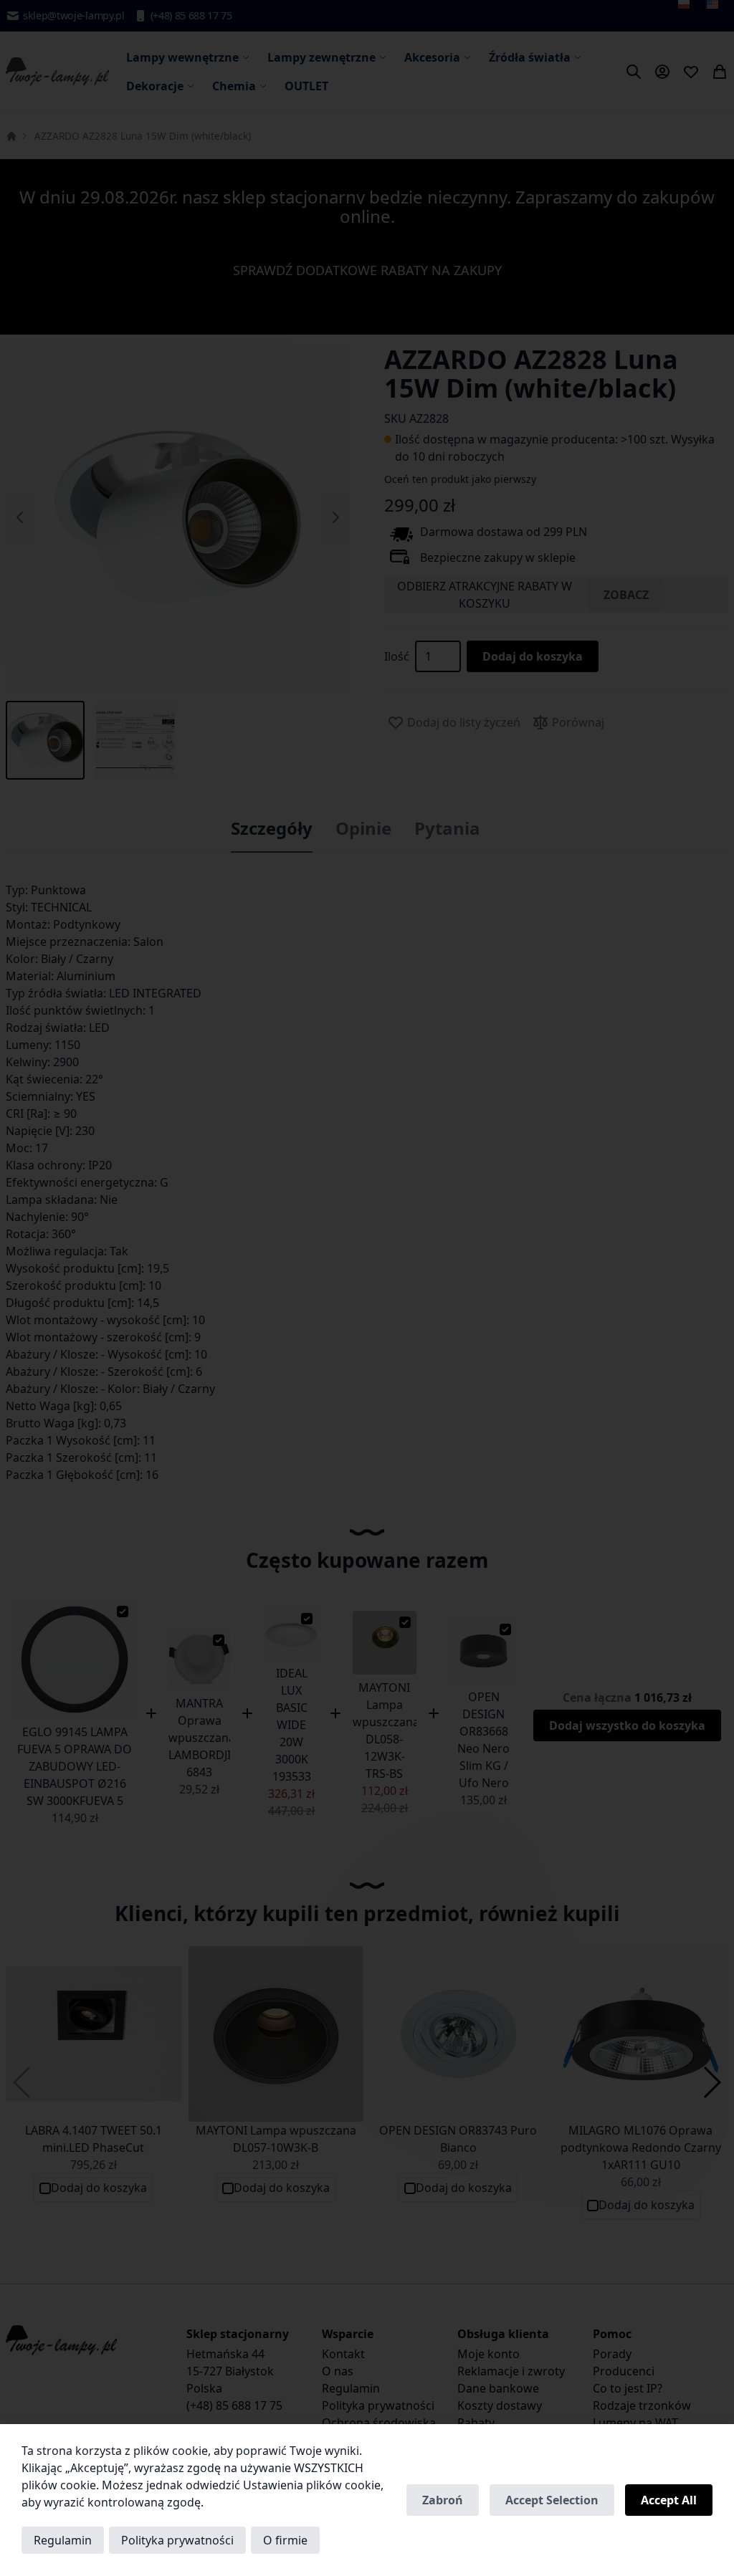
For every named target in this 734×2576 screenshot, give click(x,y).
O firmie (285, 2540)
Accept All (669, 2500)
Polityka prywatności (177, 2540)
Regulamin (63, 2540)
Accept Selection (552, 2500)
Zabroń (443, 2500)
